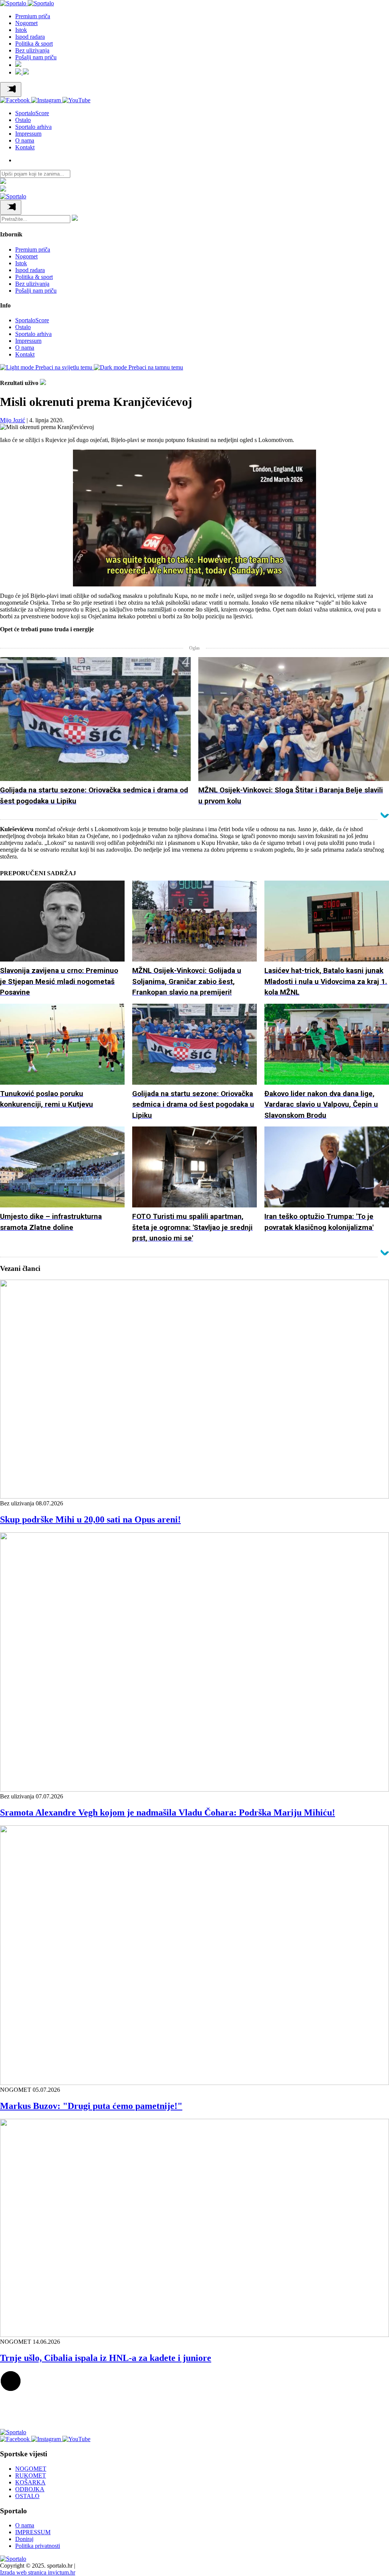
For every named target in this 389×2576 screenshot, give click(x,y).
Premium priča (33, 16)
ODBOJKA (30, 2489)
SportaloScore (32, 113)
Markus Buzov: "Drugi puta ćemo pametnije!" (91, 2106)
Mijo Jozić (13, 420)
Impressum (28, 134)
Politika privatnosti (38, 2546)
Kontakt (25, 147)
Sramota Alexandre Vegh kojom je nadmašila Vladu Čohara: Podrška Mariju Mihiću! (168, 1812)
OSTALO (27, 2496)
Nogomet (26, 23)
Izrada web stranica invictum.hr (38, 2572)
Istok (21, 30)
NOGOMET (31, 2469)
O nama (25, 140)
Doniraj (24, 2539)
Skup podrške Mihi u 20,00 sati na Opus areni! (90, 1519)
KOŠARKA (30, 2482)
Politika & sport (34, 44)
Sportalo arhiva (33, 127)
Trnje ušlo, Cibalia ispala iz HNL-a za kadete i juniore (106, 2358)
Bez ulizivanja (32, 50)
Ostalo (23, 120)
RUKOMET (31, 2475)
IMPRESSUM (33, 2532)
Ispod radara (30, 37)
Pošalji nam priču (36, 57)
